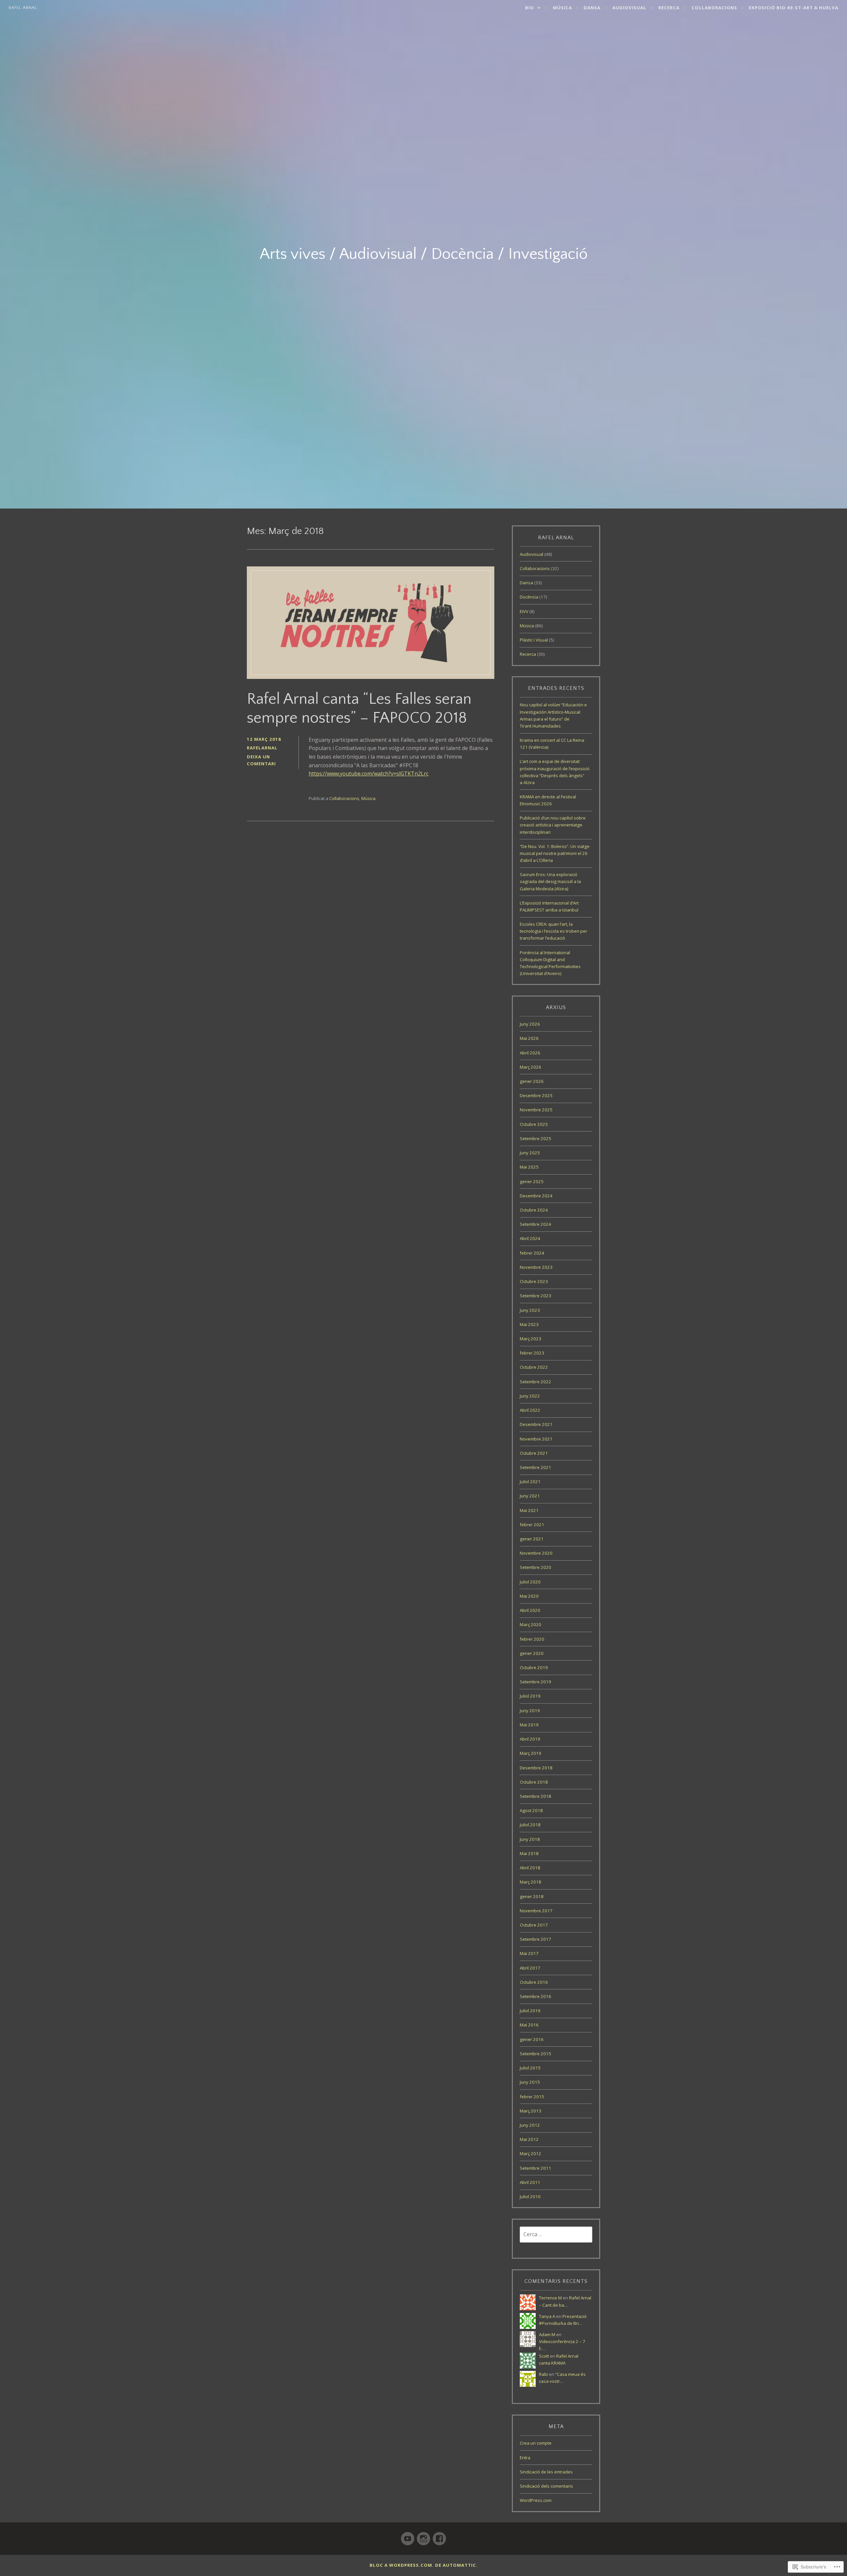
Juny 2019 (530, 1710)
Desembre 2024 (536, 1196)
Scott (544, 2356)
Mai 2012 (529, 2139)
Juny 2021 (530, 1496)
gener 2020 (532, 1653)
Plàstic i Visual (534, 640)
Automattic (459, 2565)
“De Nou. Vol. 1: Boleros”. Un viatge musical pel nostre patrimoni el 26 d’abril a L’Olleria (555, 853)
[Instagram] (423, 2536)
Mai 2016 (529, 2025)
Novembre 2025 (536, 1110)
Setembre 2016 (535, 1996)
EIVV (524, 611)
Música (562, 8)
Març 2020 (531, 1624)
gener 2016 (532, 2039)
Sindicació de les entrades (546, 2472)
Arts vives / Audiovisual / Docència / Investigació (424, 254)
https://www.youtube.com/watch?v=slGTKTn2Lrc (369, 774)
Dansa (592, 8)
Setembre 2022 (535, 1382)
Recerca (669, 8)
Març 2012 (531, 2154)
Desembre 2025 (536, 1095)
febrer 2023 (532, 1353)
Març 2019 (531, 1753)
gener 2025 (532, 1181)
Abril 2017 (530, 1968)
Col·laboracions (714, 8)
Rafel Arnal (23, 8)
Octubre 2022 (534, 1367)
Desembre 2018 (536, 1768)
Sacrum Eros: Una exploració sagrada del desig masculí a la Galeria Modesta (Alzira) (550, 881)
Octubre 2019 (534, 1667)
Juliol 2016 (530, 2011)
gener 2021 (532, 1539)
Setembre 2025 (535, 1138)
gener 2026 (532, 1081)
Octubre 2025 (534, 1124)
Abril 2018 (530, 1868)
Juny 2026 (530, 1024)
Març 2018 (531, 1882)
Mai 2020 (529, 1596)
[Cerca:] (556, 2235)
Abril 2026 (530, 1053)
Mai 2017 (529, 1953)
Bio (530, 8)
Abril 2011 (530, 2182)
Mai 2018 (529, 1853)
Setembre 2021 (535, 1467)
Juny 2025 (530, 1153)
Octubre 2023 (534, 1281)
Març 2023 (531, 1339)
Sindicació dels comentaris (546, 2486)
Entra (525, 2458)
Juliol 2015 (530, 2068)
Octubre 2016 (534, 1982)
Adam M (547, 2334)
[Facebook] (439, 2536)
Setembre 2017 (535, 1939)
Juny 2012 (530, 2125)
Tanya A (547, 2316)
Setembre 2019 (535, 1682)
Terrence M (550, 2298)
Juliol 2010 (530, 2197)
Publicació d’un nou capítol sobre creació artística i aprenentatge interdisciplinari (553, 825)
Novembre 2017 (536, 1911)
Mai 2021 (529, 1510)
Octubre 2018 (534, 1782)
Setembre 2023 (535, 1296)
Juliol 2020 (530, 1582)
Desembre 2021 (536, 1424)
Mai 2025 (529, 1167)
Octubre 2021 (534, 1453)
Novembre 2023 (536, 1267)
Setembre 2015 (535, 2054)
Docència (529, 597)
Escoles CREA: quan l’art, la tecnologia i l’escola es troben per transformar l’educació (554, 931)
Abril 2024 (530, 1238)
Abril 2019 (530, 1739)
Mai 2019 (529, 1725)
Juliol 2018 (530, 1825)
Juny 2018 (530, 1839)
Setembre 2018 (535, 1796)
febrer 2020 (532, 1639)
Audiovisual (629, 8)
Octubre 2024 (534, 1210)
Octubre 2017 (534, 1925)
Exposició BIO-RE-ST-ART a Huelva (794, 8)
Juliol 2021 (530, 1482)
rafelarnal (262, 748)
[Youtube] (408, 2536)
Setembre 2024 (535, 1224)
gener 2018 (532, 1896)
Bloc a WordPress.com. (402, 2565)
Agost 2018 (531, 1810)
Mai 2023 (529, 1324)
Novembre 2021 (536, 1439)
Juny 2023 (530, 1310)
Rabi (543, 2374)
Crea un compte (536, 2443)
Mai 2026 (529, 1038)
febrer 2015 (532, 2097)
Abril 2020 (530, 1610)
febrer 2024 (532, 1253)
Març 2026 (531, 1067)
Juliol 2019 (530, 1696)
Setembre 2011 (535, 2168)
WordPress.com (536, 2500)
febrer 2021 (532, 1525)
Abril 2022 (530, 1410)
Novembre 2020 (536, 1553)
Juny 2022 (530, 1396)
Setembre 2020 (535, 1567)
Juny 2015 (530, 2082)
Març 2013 (531, 2111)
